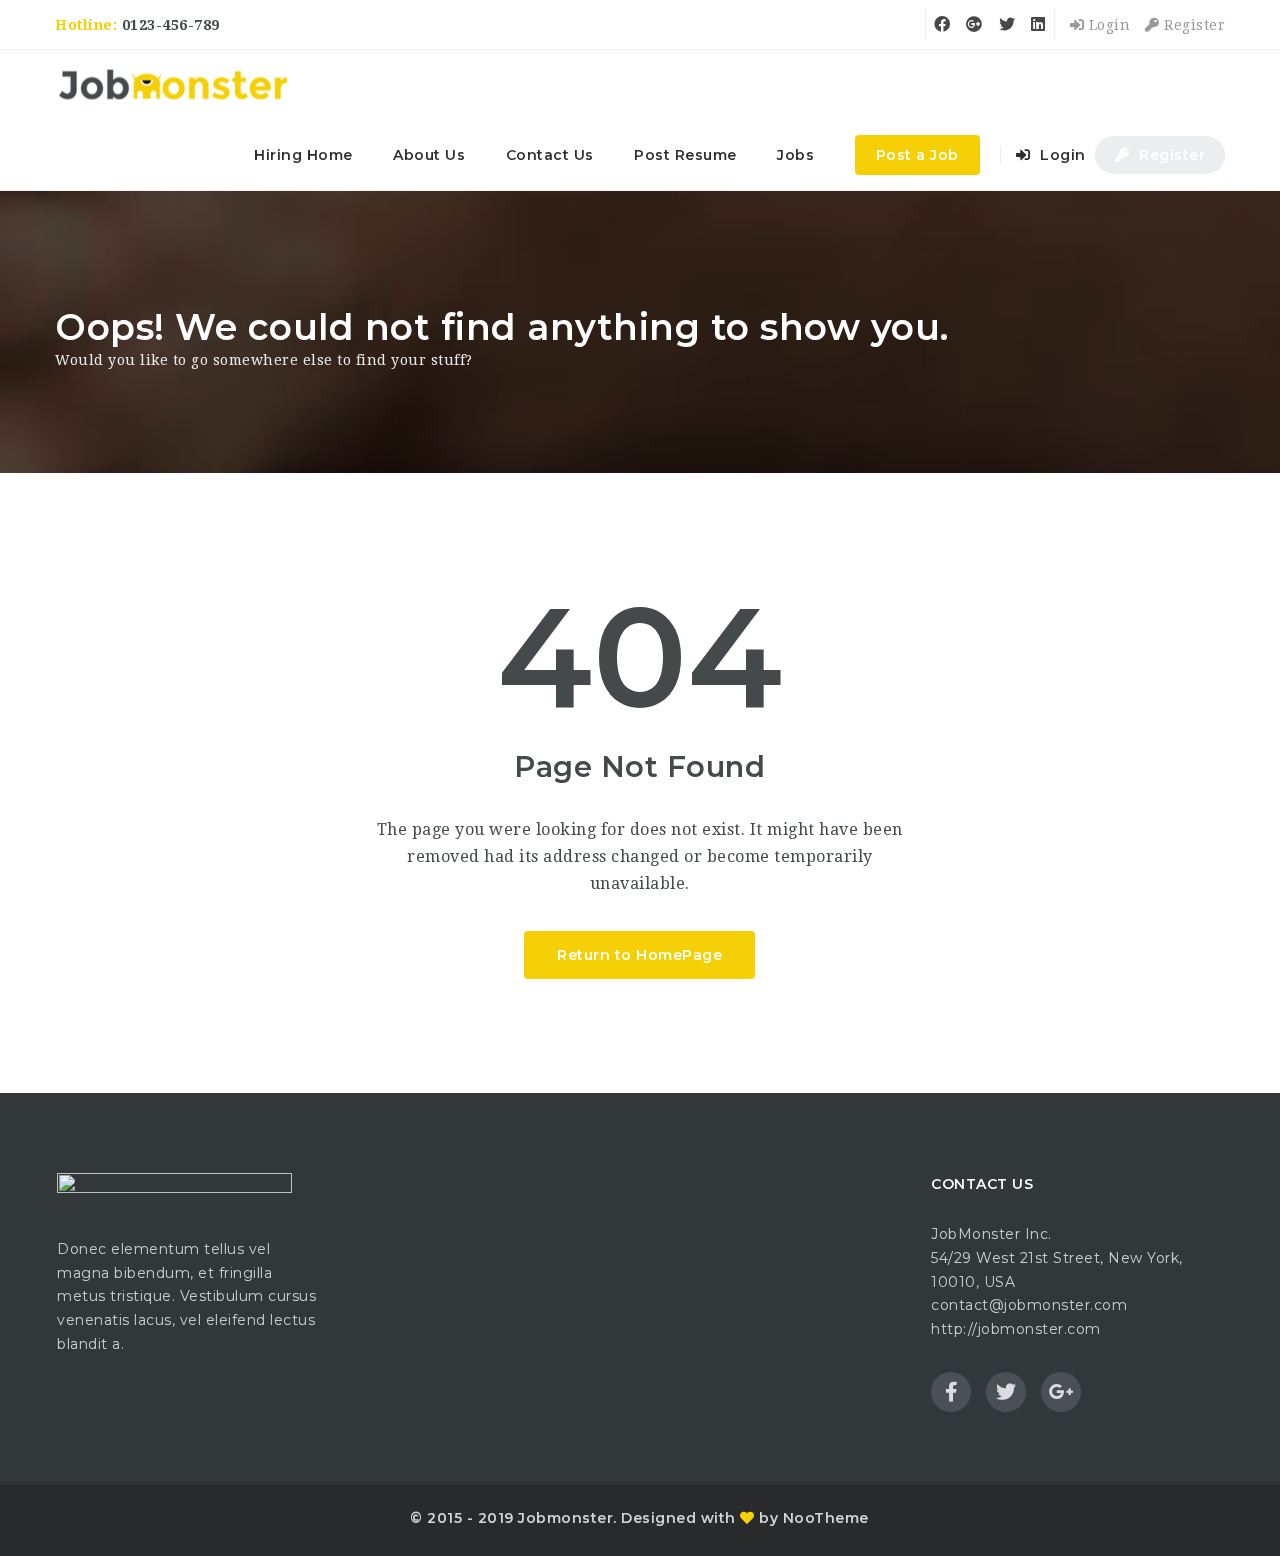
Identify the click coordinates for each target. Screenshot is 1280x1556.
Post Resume (685, 155)
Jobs (795, 155)
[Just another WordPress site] (172, 85)
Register (1192, 25)
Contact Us (550, 155)
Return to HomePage (639, 955)
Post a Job (917, 155)
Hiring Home (303, 155)
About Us (429, 155)
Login (1107, 25)
